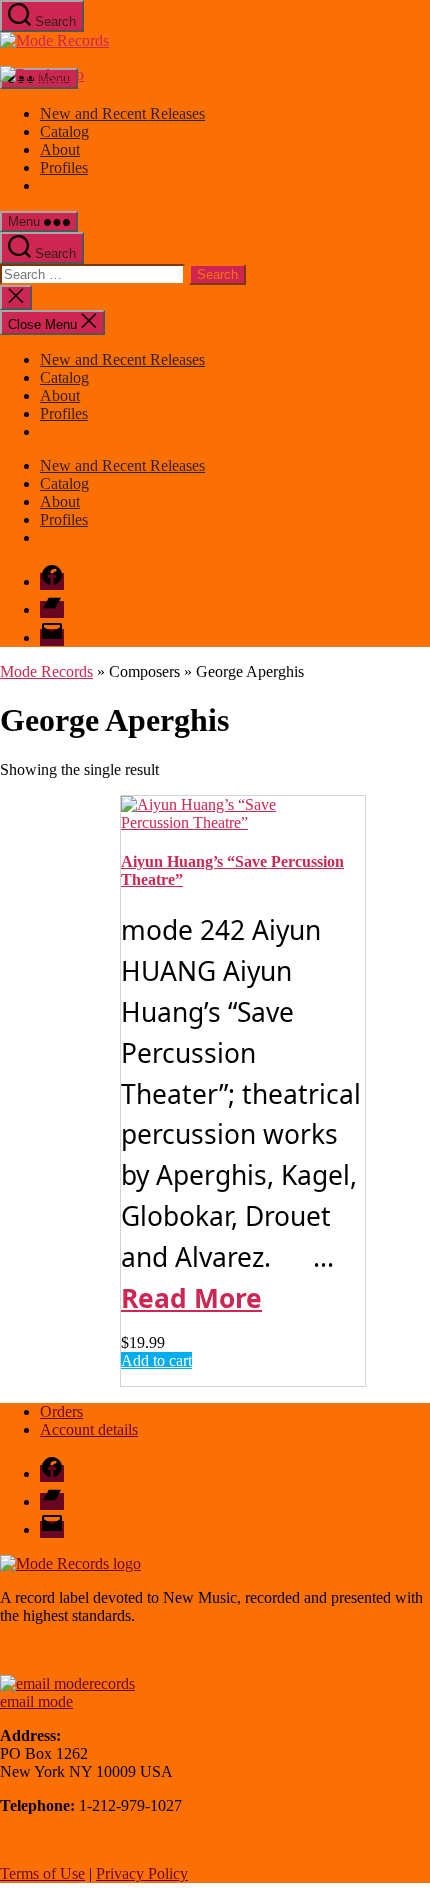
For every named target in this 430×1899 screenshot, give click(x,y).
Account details (89, 1429)
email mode (36, 1701)
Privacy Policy (142, 1873)
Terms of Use (42, 1873)
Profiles (64, 167)
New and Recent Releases (122, 113)
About (60, 149)
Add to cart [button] (156, 1360)
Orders (61, 1411)
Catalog (64, 131)
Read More (191, 1298)
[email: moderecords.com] (67, 1683)
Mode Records (46, 671)
